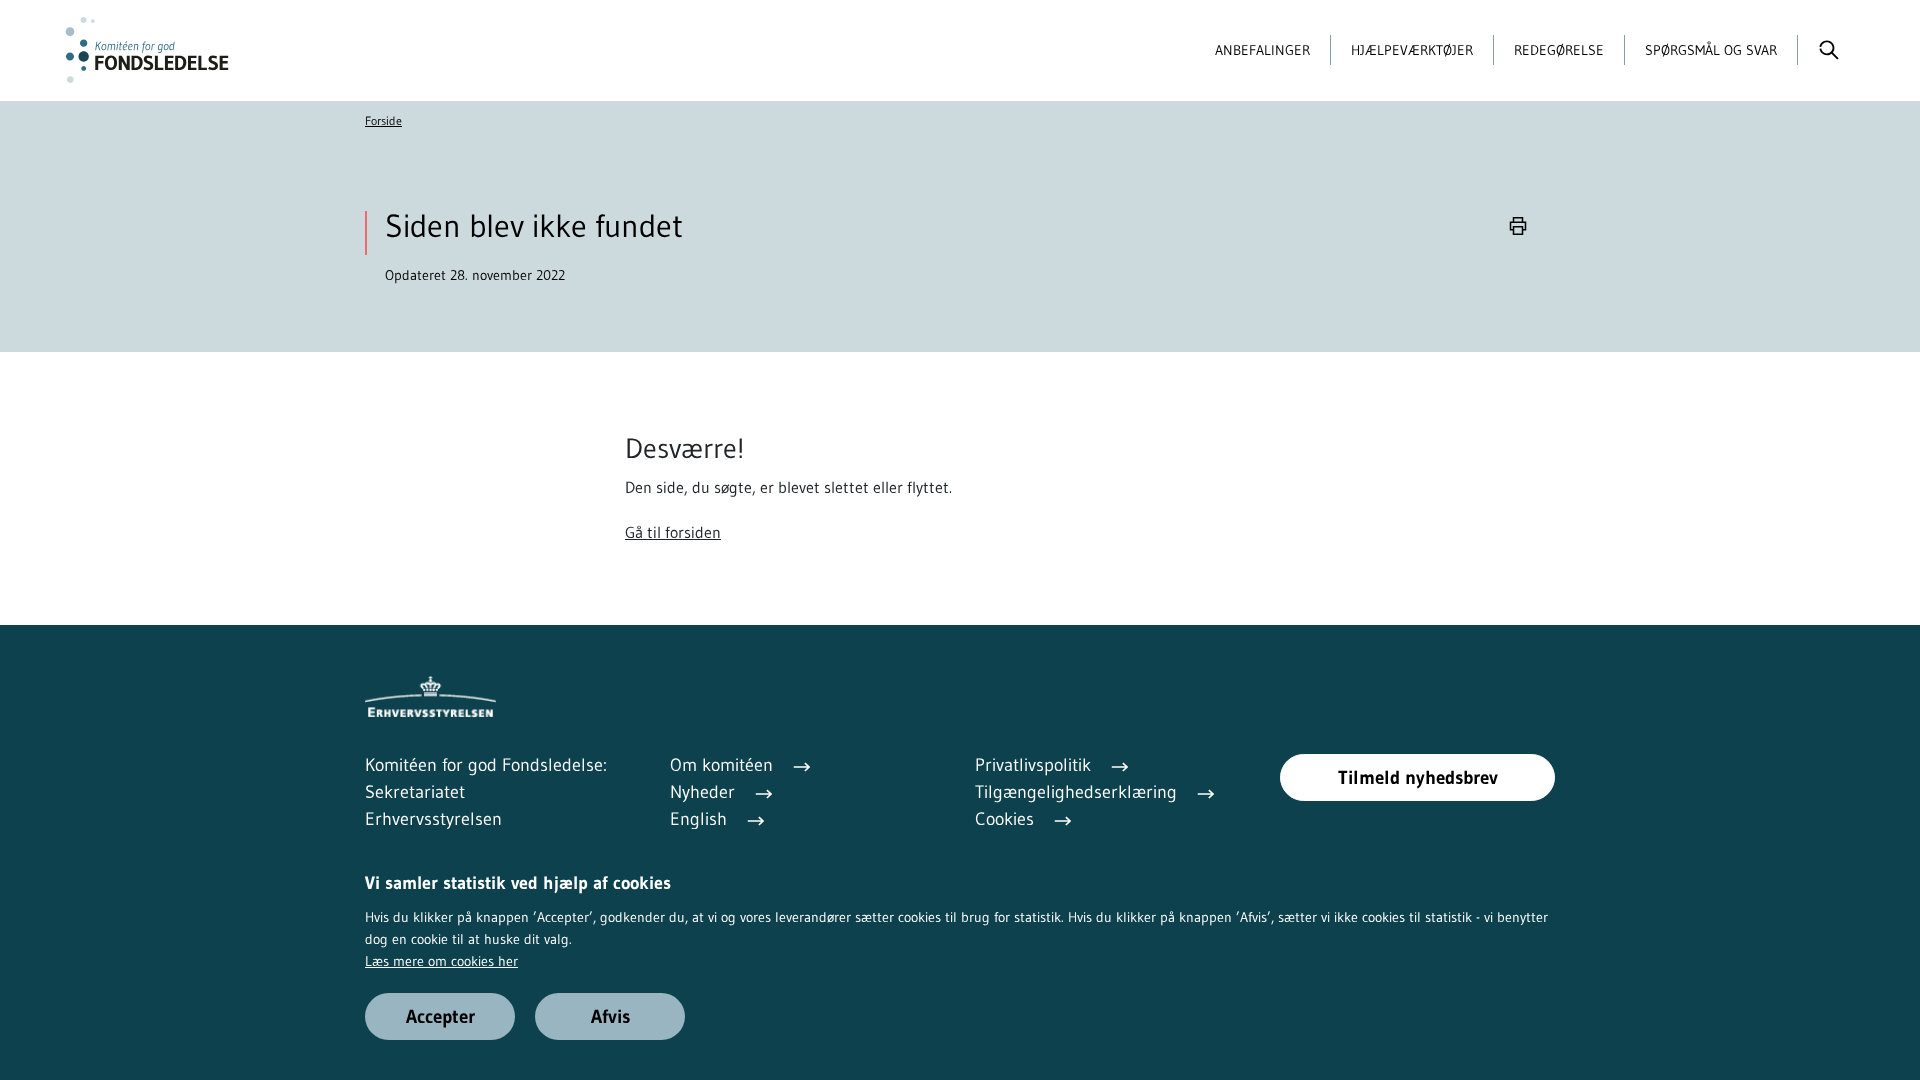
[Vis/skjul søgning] (1828, 50)
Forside (383, 120)
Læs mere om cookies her (441, 961)
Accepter (440, 1016)
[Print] (1518, 226)
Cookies (1007, 819)
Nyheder (705, 792)
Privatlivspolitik (1035, 765)
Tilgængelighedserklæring (1078, 792)
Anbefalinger (1262, 50)
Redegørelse (1559, 50)
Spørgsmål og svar (1711, 50)
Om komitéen (724, 765)
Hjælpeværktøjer (1412, 50)
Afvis (610, 1016)
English (701, 819)
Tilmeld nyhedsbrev (1418, 777)
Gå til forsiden (673, 532)
